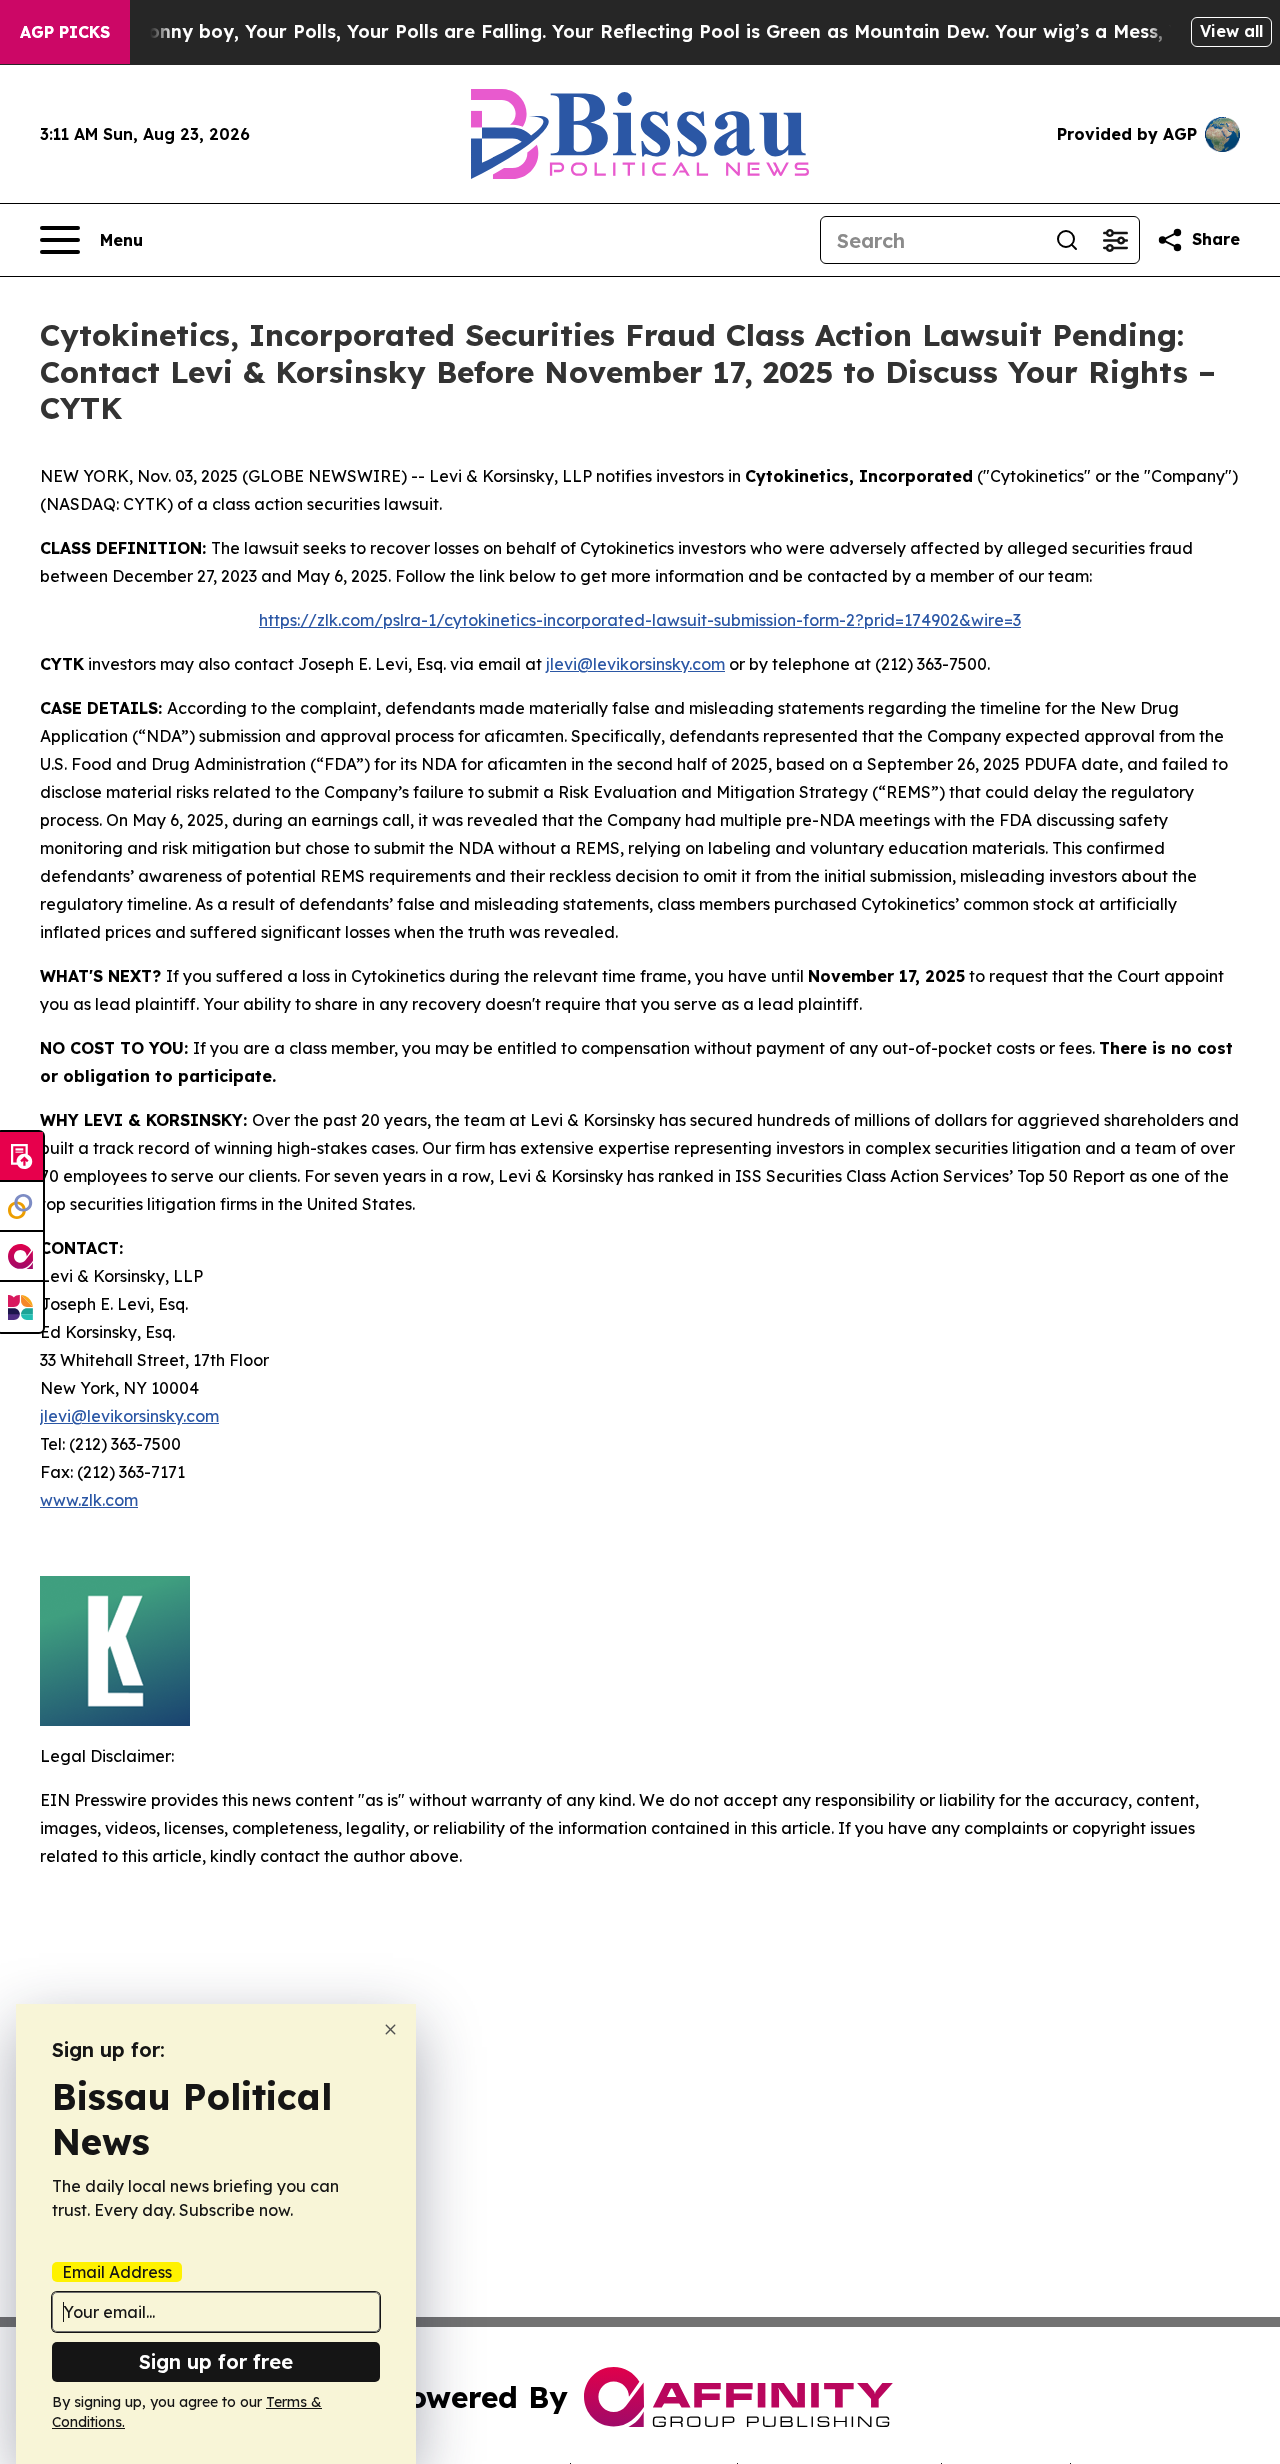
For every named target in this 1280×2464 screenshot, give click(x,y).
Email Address (117, 2272)
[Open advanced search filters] (1115, 240)
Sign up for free (216, 2361)
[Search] (1067, 240)
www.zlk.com (89, 1500)
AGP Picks (65, 32)
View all (1231, 31)
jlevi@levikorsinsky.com (635, 664)
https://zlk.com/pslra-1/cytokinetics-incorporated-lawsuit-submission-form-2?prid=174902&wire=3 (640, 620)
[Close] (390, 2029)
